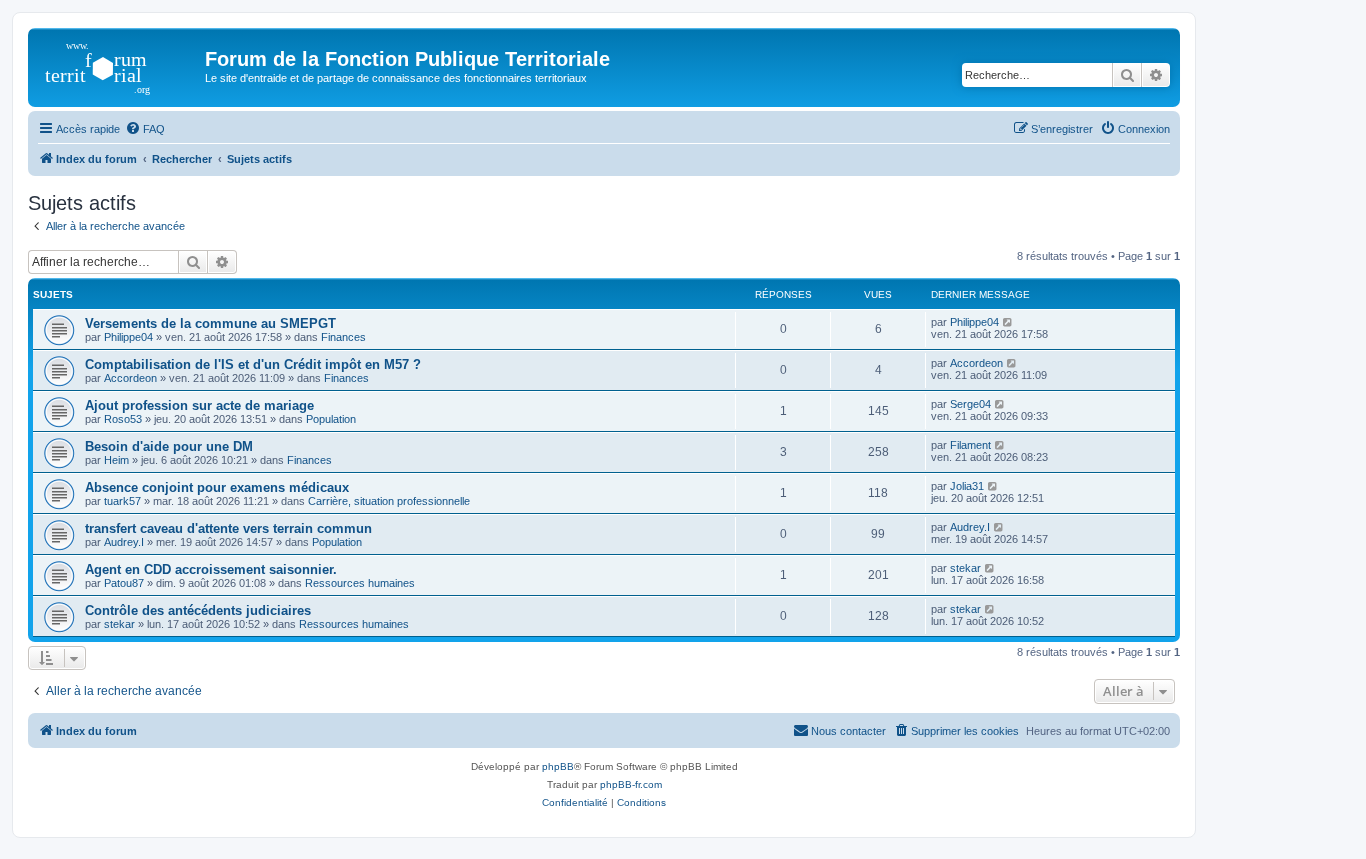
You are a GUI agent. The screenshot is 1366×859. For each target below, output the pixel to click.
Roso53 (123, 419)
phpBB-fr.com (631, 784)
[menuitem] (145, 129)
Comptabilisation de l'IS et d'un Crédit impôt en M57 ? (253, 364)
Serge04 (970, 404)
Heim (116, 460)
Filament (970, 445)
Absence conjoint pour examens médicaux (217, 487)
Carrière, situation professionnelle (389, 501)
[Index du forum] (119, 65)
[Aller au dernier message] (1008, 322)
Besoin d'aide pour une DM (169, 446)
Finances (343, 337)
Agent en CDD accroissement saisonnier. (211, 569)
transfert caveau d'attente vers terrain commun (228, 528)
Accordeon (130, 378)
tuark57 (122, 501)
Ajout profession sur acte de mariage (199, 405)
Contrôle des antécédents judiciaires (198, 610)
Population (331, 419)
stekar (965, 568)
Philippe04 (128, 337)
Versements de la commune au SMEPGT (210, 323)
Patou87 (124, 583)
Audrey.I (124, 542)
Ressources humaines (360, 583)
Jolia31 (967, 486)
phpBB (558, 766)
